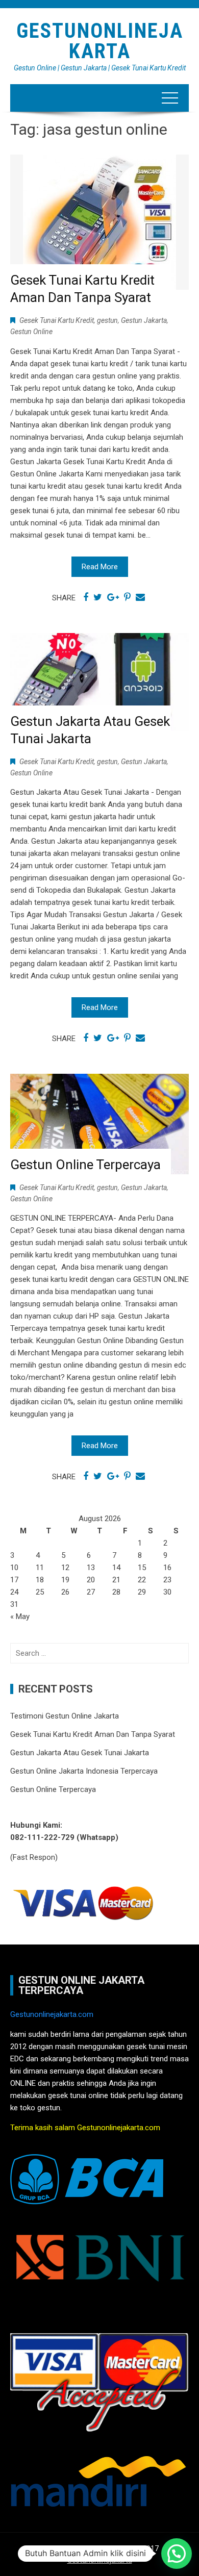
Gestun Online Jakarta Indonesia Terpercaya (84, 1771)
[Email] (140, 597)
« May (20, 1617)
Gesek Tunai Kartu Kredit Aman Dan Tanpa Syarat (93, 1734)
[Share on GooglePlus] (113, 597)
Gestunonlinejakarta (100, 2560)
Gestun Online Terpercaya (85, 1165)
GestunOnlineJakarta (100, 41)
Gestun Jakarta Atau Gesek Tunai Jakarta (80, 1753)
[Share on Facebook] (86, 597)
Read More (100, 567)
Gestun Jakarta (144, 320)
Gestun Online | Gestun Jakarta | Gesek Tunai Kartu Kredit (100, 68)
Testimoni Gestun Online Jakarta (65, 1716)
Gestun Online (31, 332)
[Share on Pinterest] (127, 597)
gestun (107, 320)
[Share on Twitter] (98, 597)
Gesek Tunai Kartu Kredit (57, 320)
